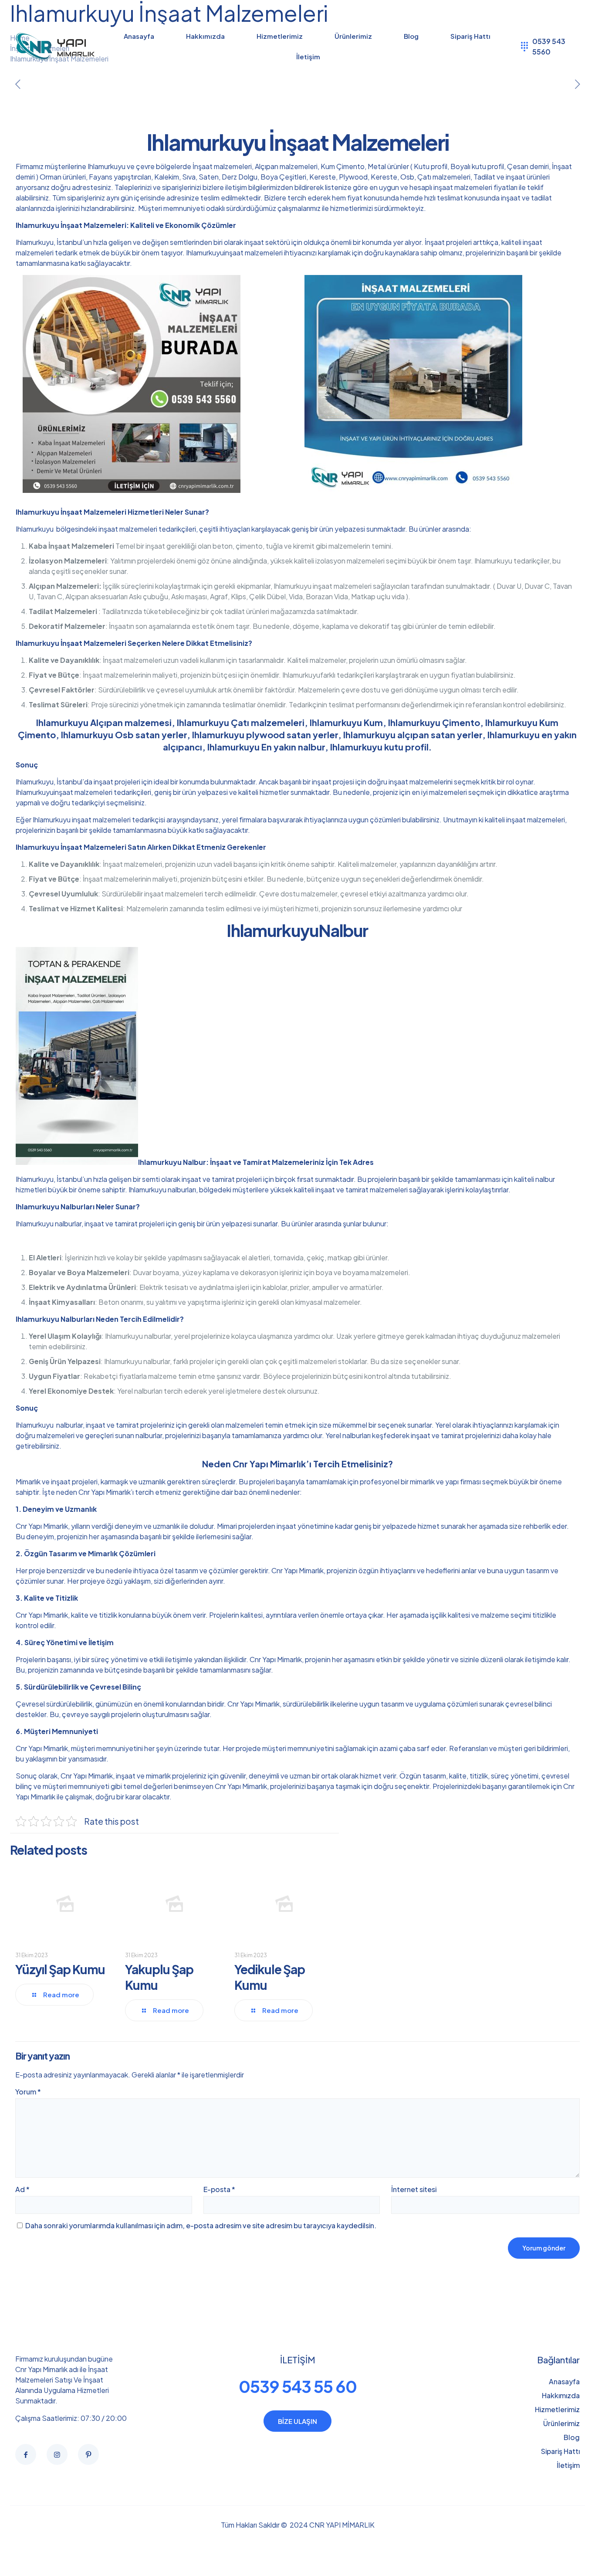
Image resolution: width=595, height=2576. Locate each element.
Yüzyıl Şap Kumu (60, 1969)
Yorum (28, 2092)
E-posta (219, 2189)
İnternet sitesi (414, 2189)
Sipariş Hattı (560, 2451)
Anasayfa (564, 2381)
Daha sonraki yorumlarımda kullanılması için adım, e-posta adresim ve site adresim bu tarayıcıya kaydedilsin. (201, 2225)
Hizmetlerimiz (557, 2409)
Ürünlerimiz (561, 2423)
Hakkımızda (561, 2395)
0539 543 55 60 (298, 2386)
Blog (572, 2437)
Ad (22, 2189)
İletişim (568, 2465)
